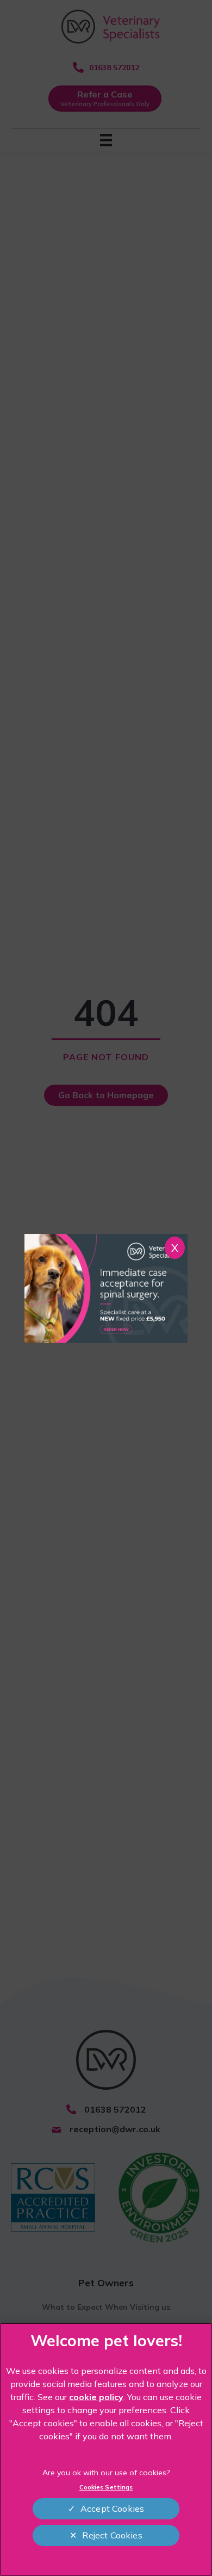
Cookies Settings (106, 2487)
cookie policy (96, 2397)
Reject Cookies (112, 2535)
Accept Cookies (112, 2508)
